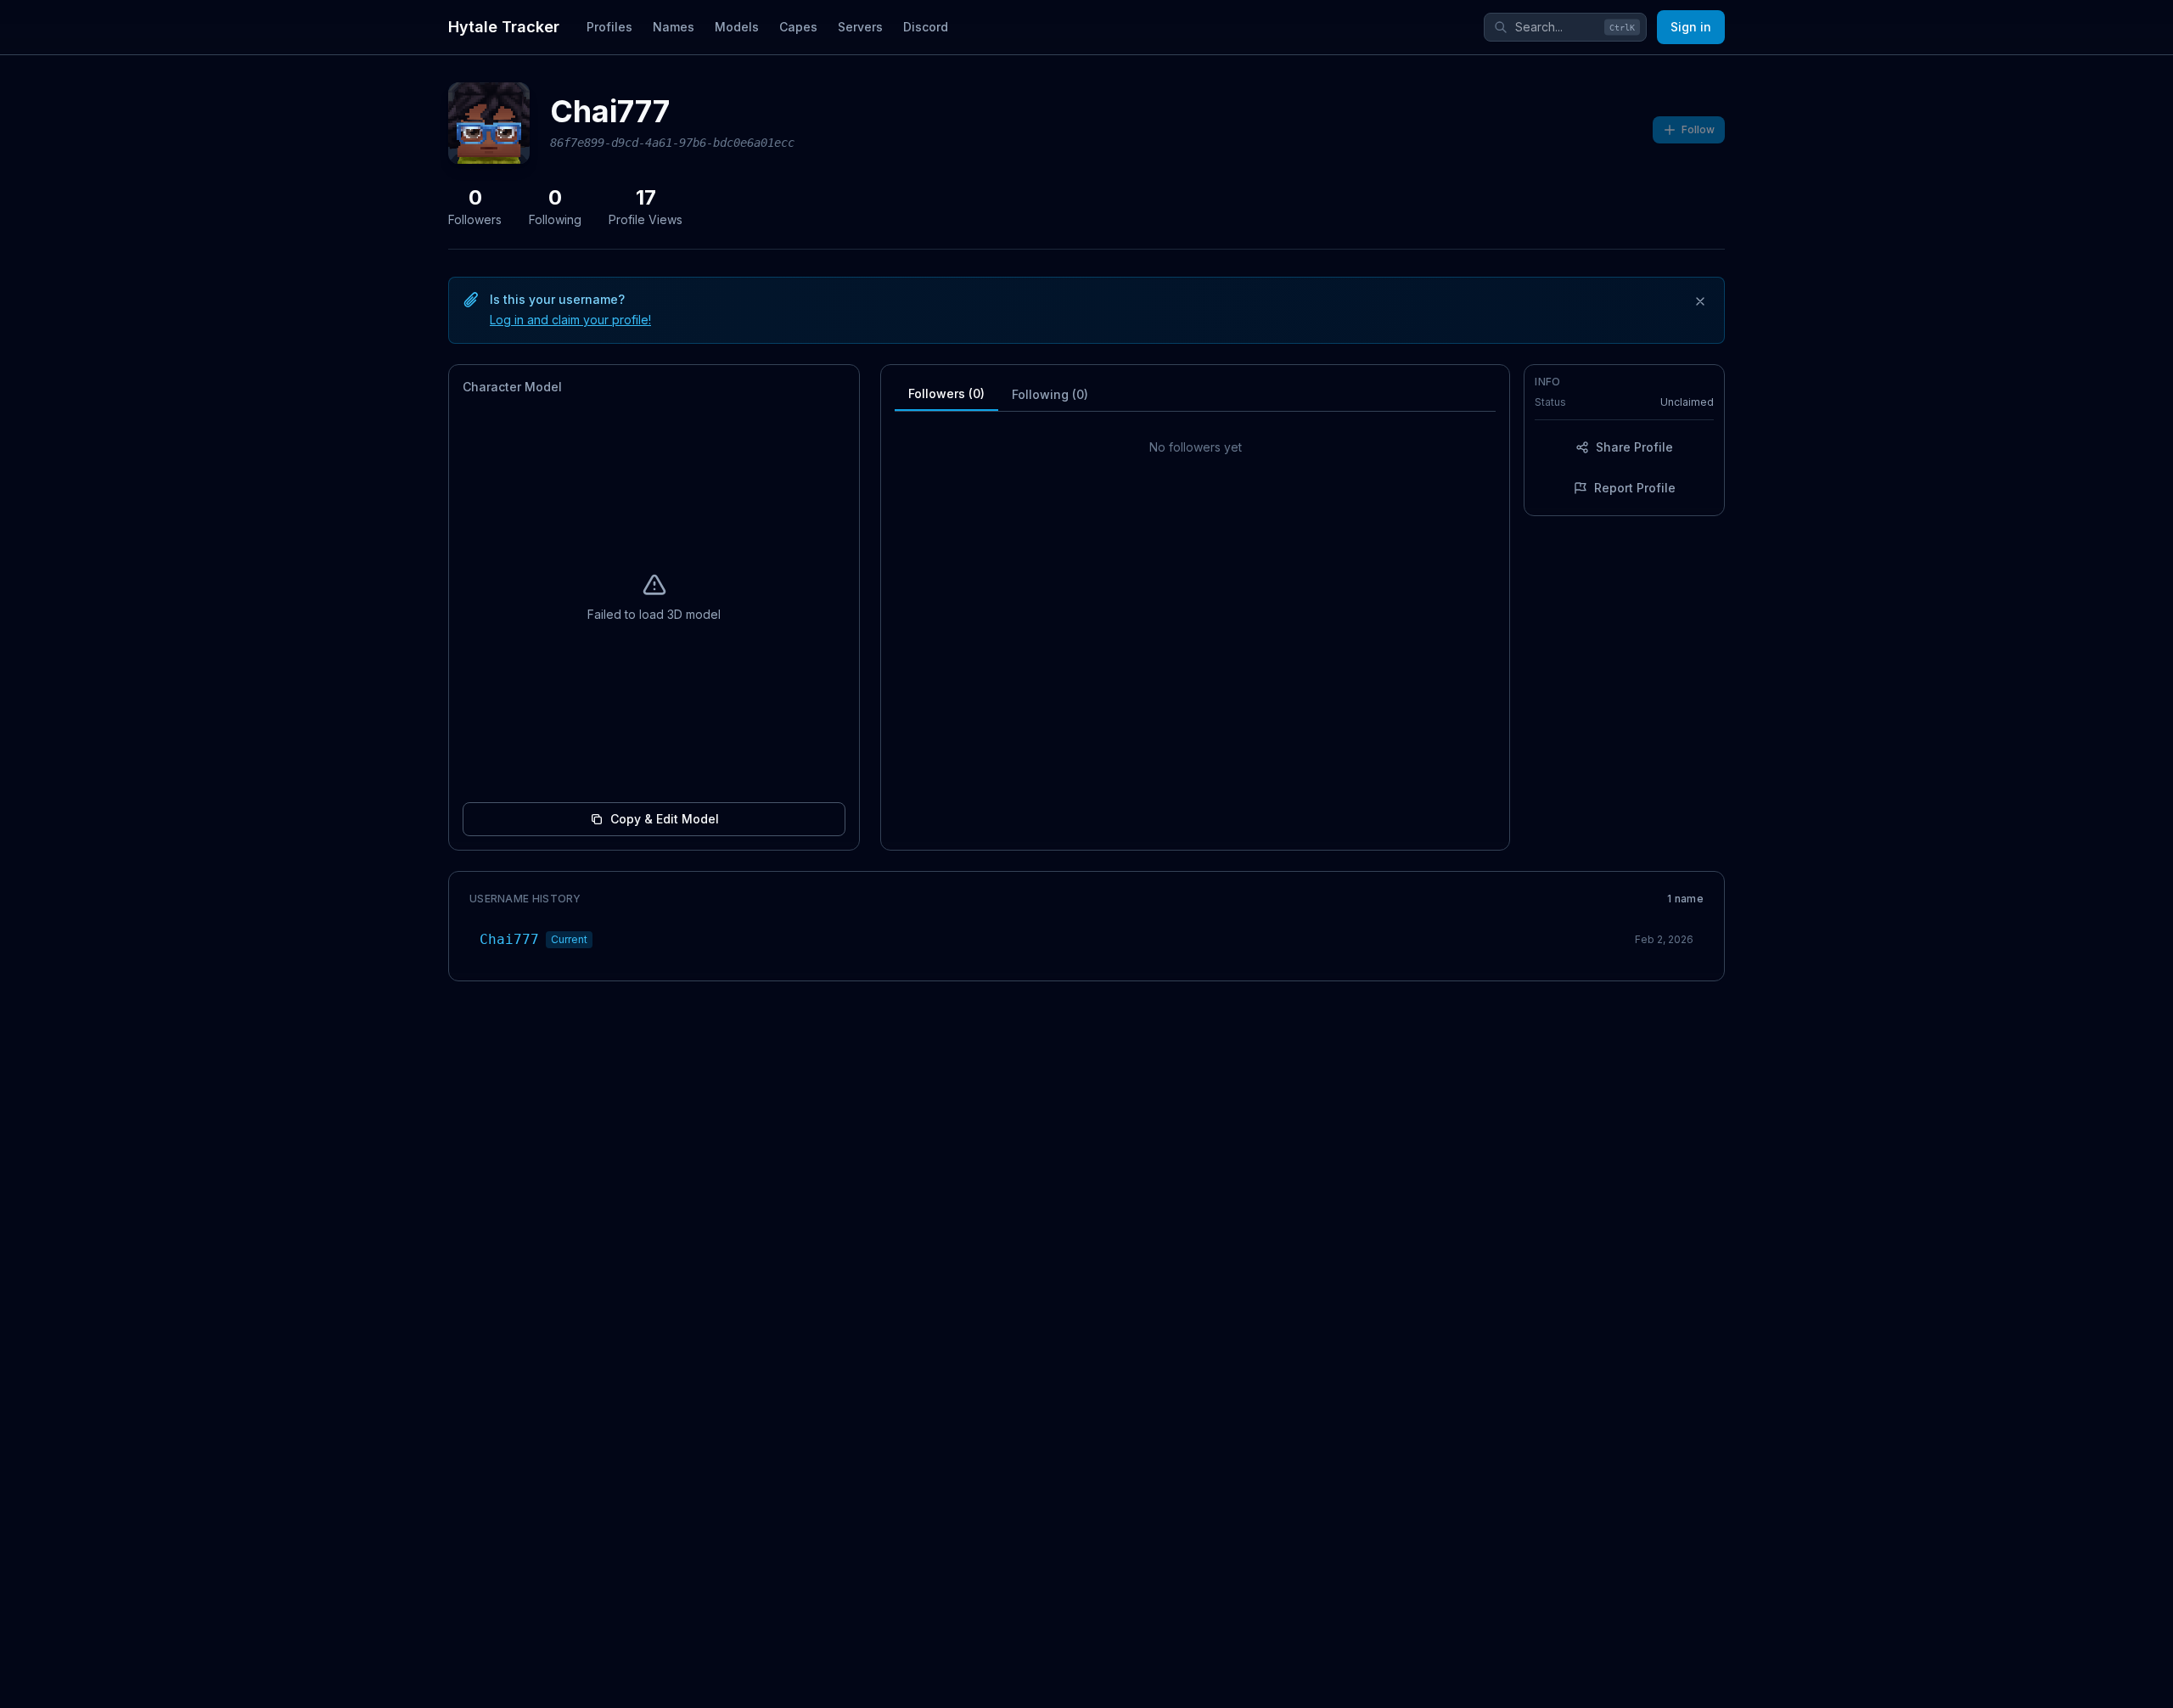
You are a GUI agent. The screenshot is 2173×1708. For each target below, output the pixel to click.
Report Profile (1635, 488)
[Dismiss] (1700, 301)
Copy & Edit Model (665, 819)
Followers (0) (946, 393)
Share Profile (1634, 447)
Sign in (1691, 27)
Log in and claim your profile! (570, 320)
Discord (926, 27)
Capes (798, 27)
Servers (860, 27)
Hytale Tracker (504, 27)
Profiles (609, 27)
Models (737, 27)
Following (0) (1050, 394)
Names (674, 27)
